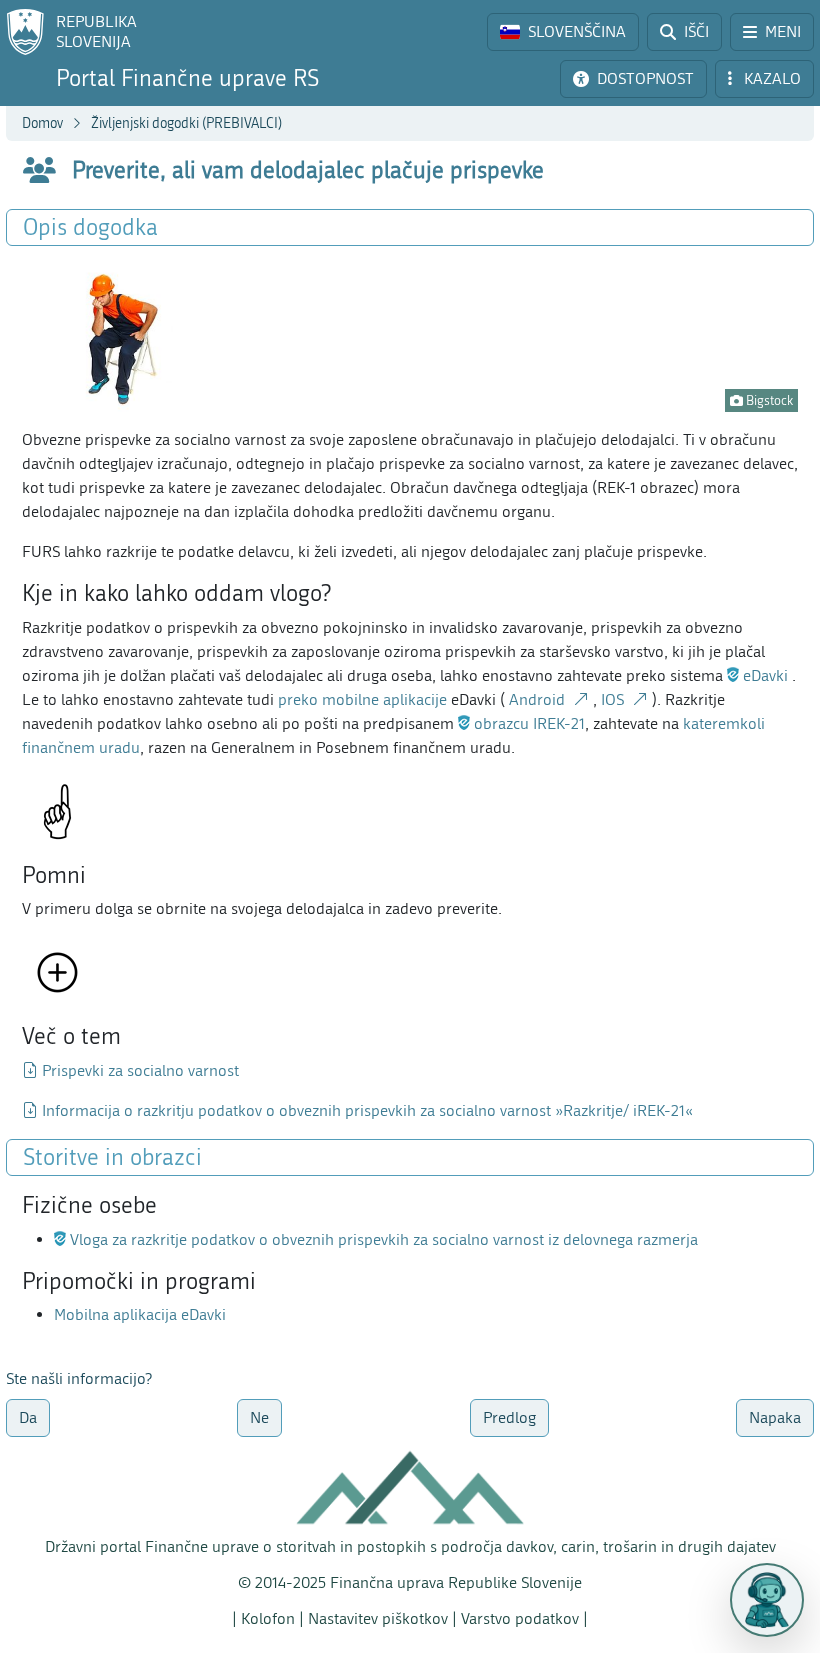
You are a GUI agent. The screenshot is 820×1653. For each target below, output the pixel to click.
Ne (259, 1417)
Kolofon (268, 1618)
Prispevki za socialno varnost (140, 1070)
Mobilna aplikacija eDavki (140, 1314)
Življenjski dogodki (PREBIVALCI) (186, 123)
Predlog (509, 1417)
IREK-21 (527, 723)
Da (28, 1417)
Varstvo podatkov (520, 1618)
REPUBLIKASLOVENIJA (96, 31)
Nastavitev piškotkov (378, 1618)
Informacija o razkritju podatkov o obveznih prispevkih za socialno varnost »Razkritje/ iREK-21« (367, 1110)
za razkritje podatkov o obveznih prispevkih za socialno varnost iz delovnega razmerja (382, 1239)
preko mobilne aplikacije (362, 699)
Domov (42, 123)
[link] (563, 32)
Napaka (775, 1417)
